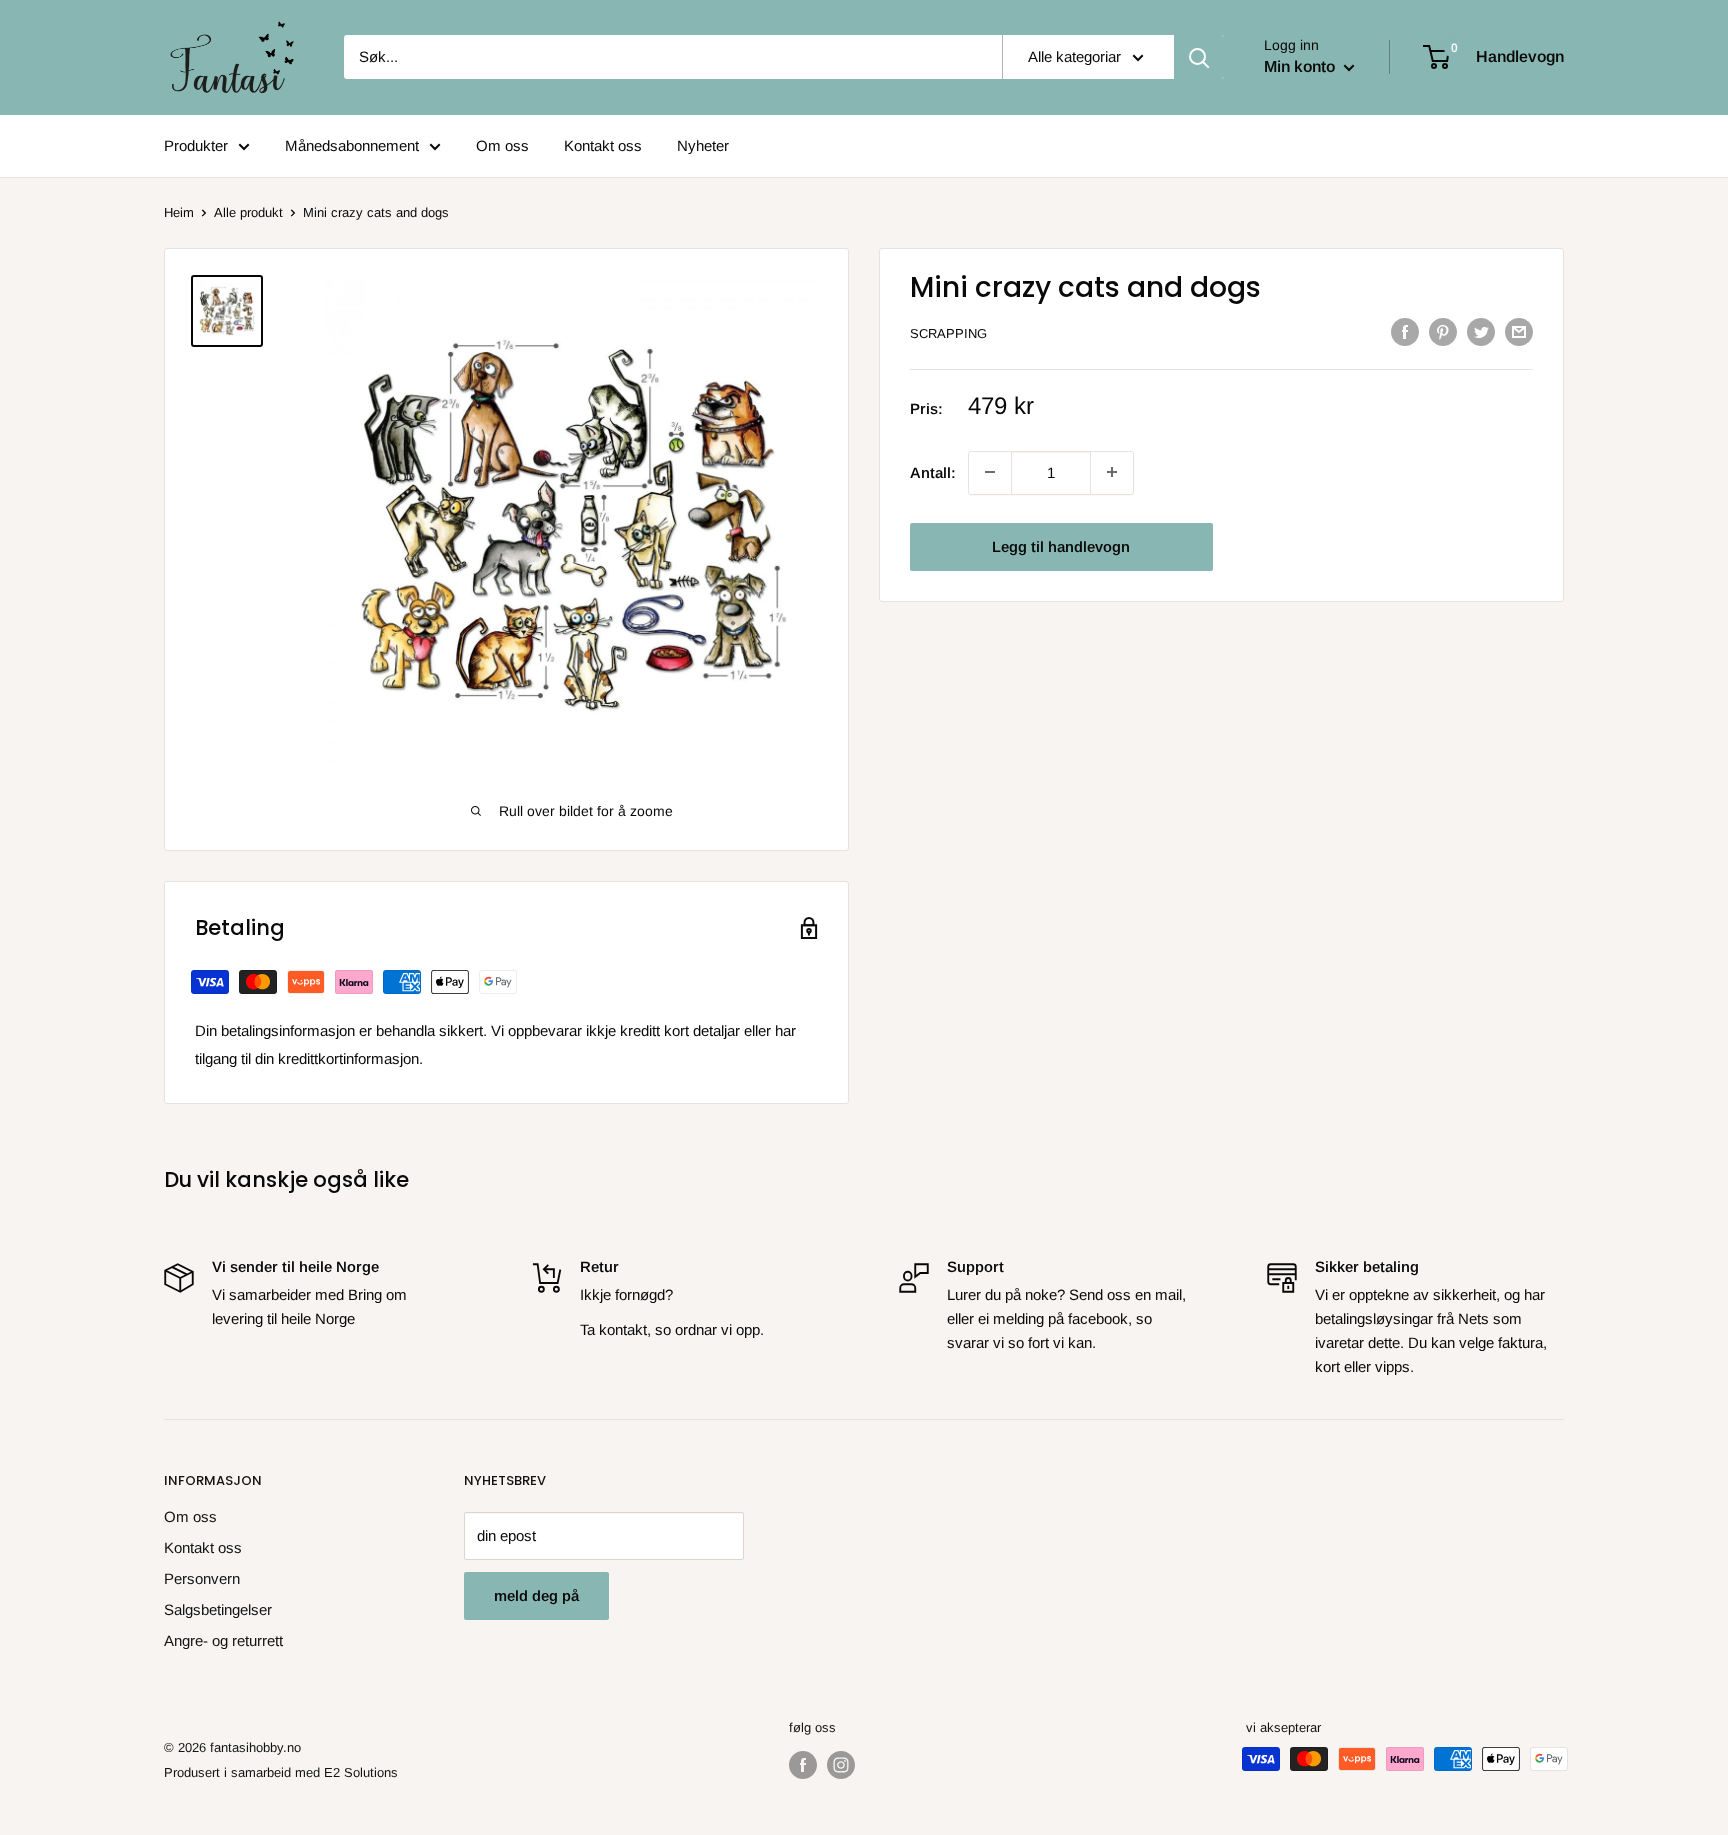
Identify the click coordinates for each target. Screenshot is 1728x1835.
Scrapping (948, 333)
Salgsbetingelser (218, 1609)
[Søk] (1199, 57)
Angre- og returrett (223, 1640)
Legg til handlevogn (1061, 545)
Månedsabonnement (352, 145)
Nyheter (703, 145)
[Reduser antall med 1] (1112, 472)
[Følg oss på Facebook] (803, 1765)
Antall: (933, 471)
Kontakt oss (603, 145)
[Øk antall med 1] (990, 472)
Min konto (1301, 66)
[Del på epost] (1519, 331)
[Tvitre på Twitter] (1481, 331)
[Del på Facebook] (1405, 331)
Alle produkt (248, 212)
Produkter (196, 145)
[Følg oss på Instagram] (841, 1765)
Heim (179, 212)
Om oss (502, 145)
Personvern (202, 1578)
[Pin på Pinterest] (1443, 331)
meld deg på (536, 1595)
